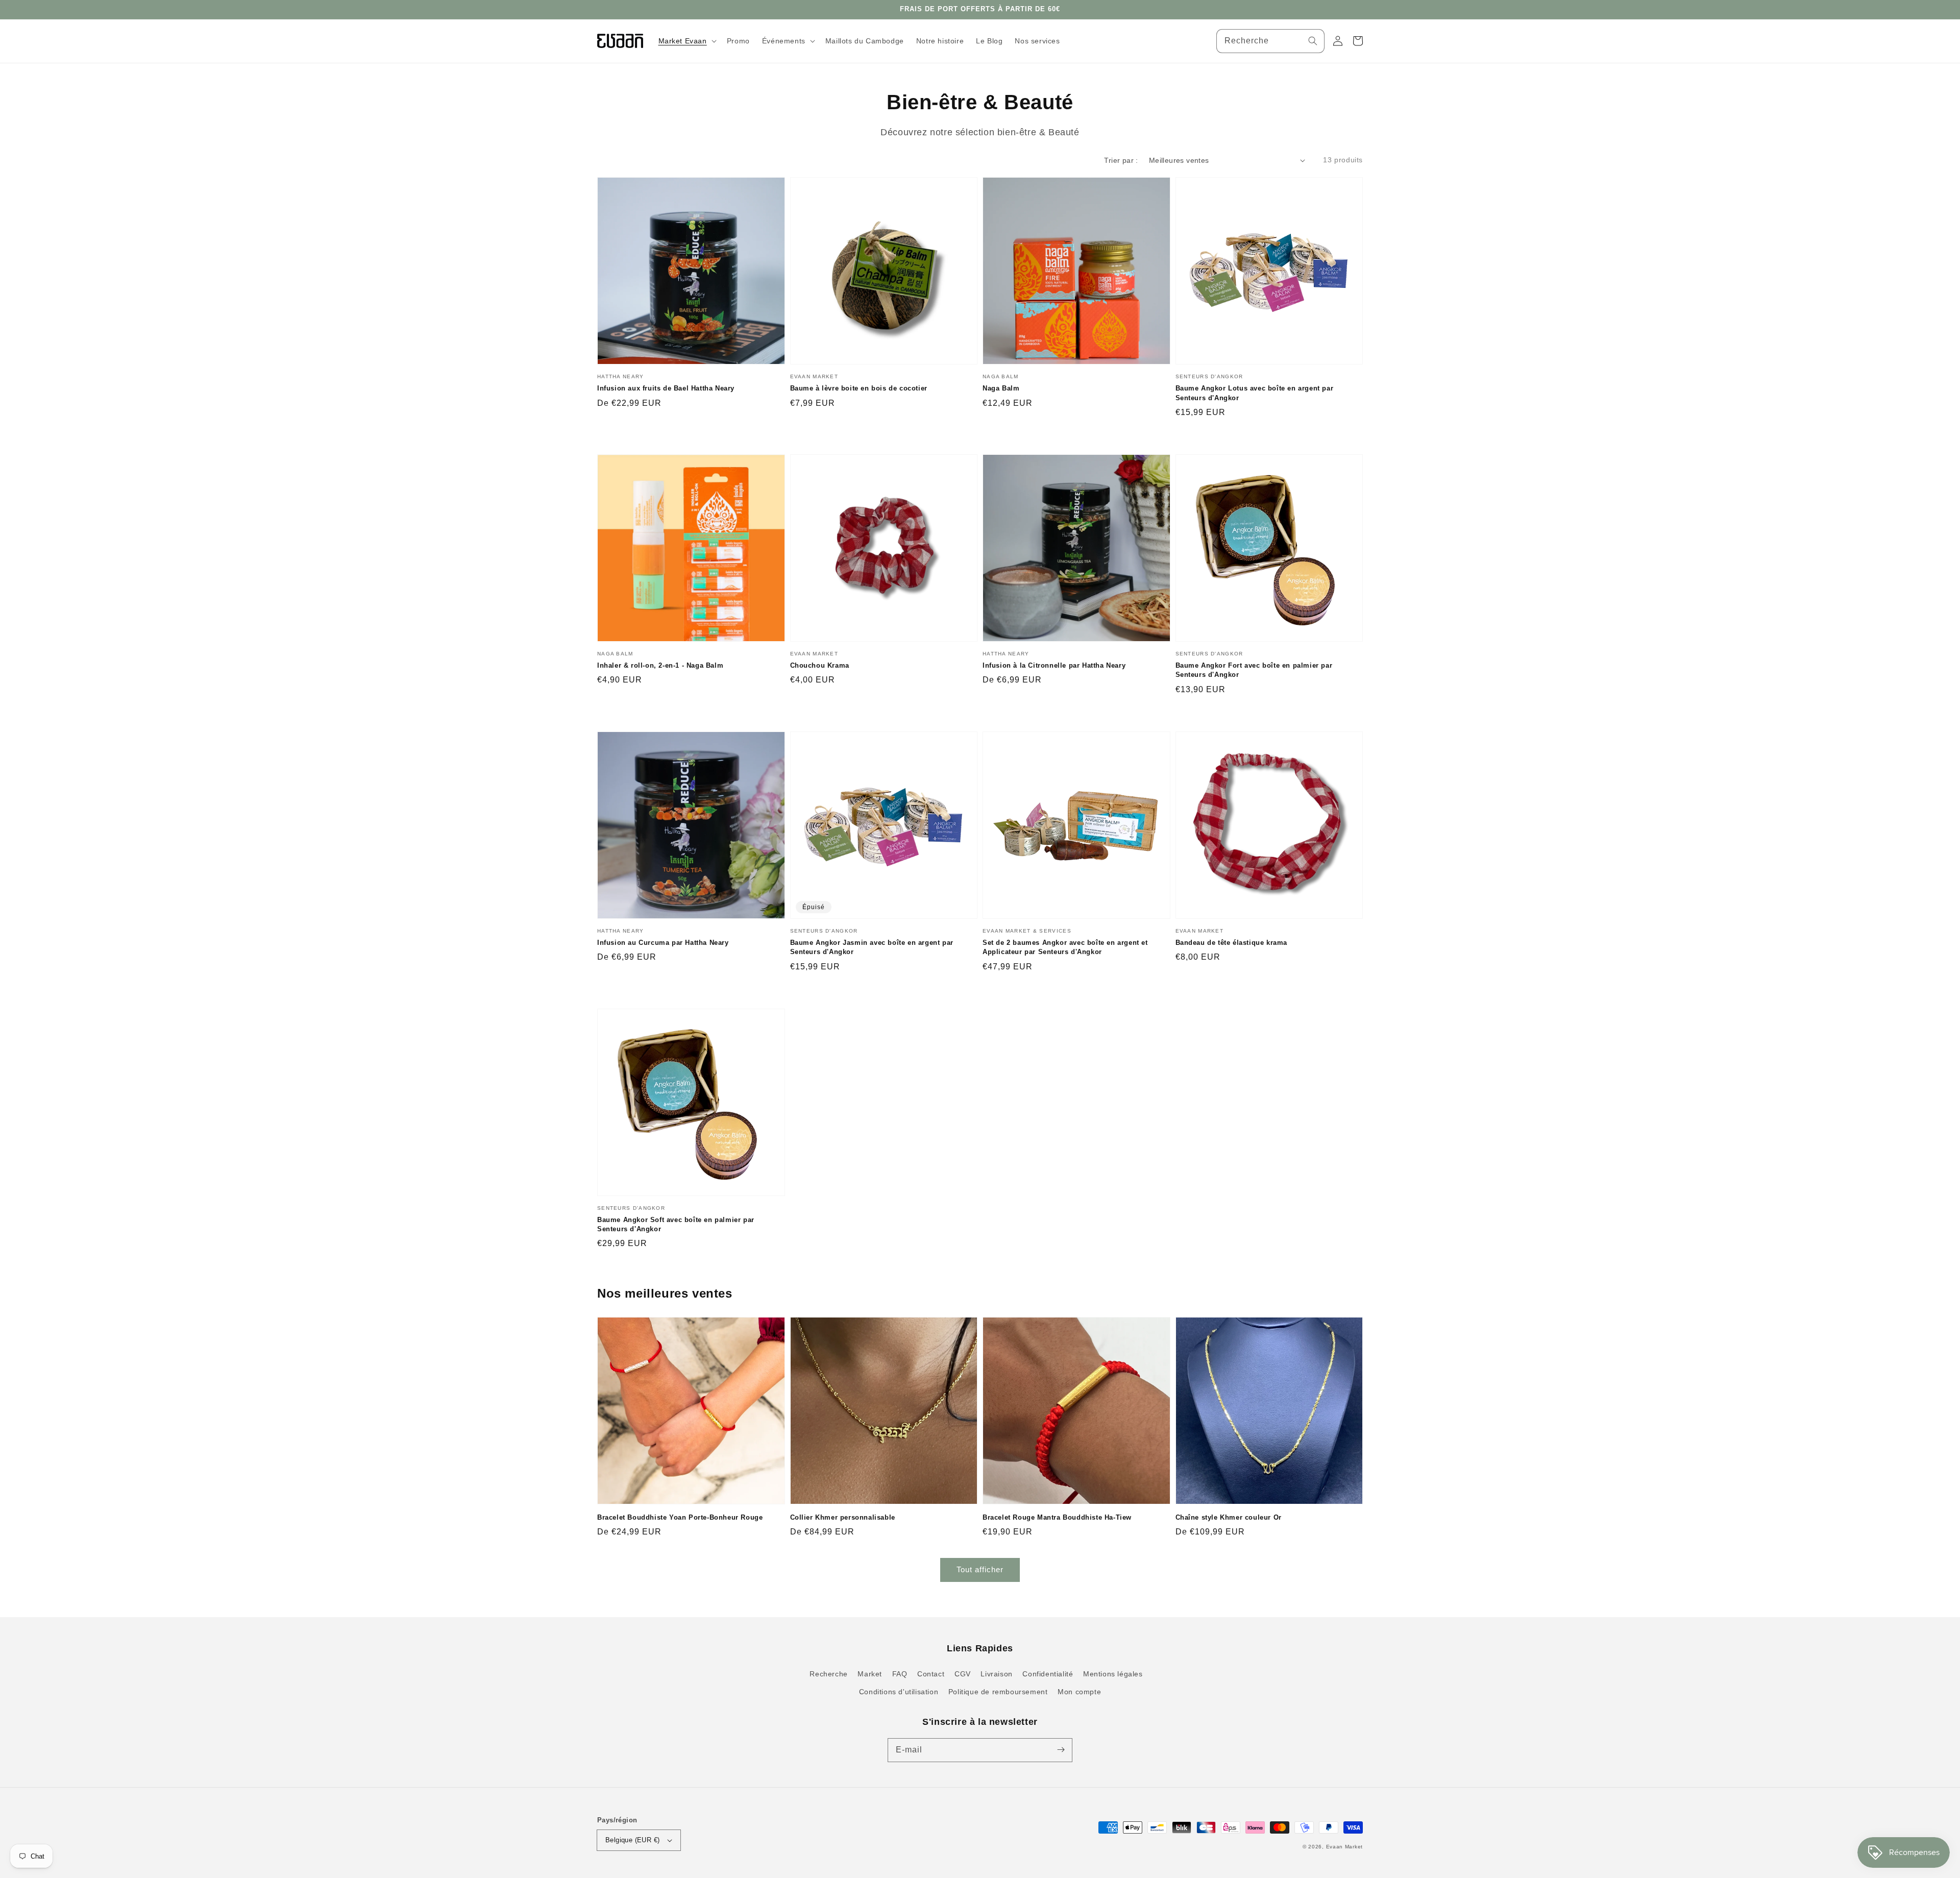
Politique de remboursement (998, 1692)
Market (870, 1674)
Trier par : (1121, 160)
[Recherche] (1313, 41)
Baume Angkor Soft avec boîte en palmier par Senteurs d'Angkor (676, 1224)
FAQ (900, 1674)
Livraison (996, 1674)
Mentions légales (1113, 1674)
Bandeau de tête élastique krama (1232, 943)
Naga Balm (1001, 388)
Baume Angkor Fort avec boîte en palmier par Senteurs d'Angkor (1254, 670)
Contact (931, 1674)
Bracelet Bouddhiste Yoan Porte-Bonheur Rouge (680, 1517)
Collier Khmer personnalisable (843, 1517)
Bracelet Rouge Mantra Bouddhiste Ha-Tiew (1057, 1517)
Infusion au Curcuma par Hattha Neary (663, 943)
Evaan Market (1344, 1847)
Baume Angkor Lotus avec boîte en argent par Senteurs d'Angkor (1255, 393)
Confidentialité (1048, 1674)
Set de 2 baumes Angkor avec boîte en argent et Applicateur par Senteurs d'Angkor (1065, 947)
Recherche (828, 1674)
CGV (963, 1674)
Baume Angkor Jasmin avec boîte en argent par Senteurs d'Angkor (872, 947)
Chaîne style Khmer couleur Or (1229, 1517)
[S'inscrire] (1061, 1750)
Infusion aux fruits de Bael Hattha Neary (666, 388)
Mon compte (1079, 1692)
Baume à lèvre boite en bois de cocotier (859, 388)
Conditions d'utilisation (899, 1692)
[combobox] (1270, 41)
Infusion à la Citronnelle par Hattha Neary (1054, 665)
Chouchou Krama (820, 665)
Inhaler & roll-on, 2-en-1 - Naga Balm (660, 665)
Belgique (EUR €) (632, 1840)
